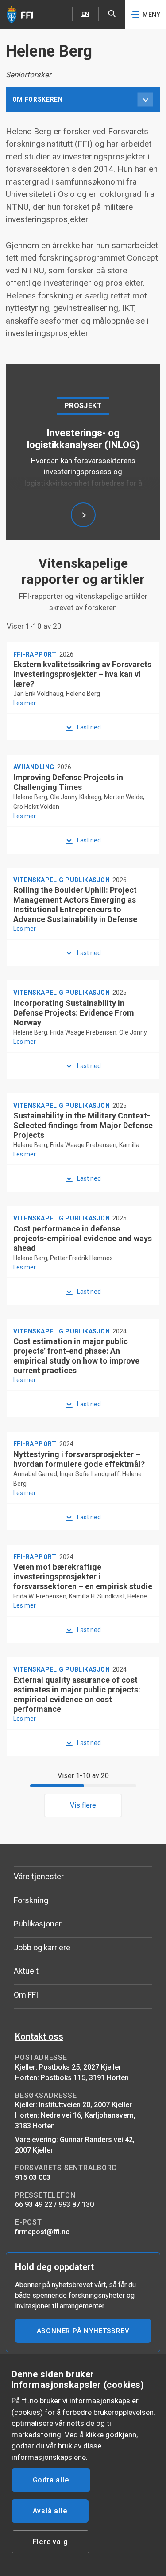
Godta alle (51, 2480)
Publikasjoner (38, 1924)
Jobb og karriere (42, 1947)
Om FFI (26, 1995)
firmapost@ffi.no (42, 2232)
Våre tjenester (39, 1876)
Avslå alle (50, 2511)
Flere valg (50, 2542)
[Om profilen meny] (145, 100)
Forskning (31, 1900)
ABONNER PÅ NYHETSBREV (83, 2331)
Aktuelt (26, 1971)
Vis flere (83, 1805)
